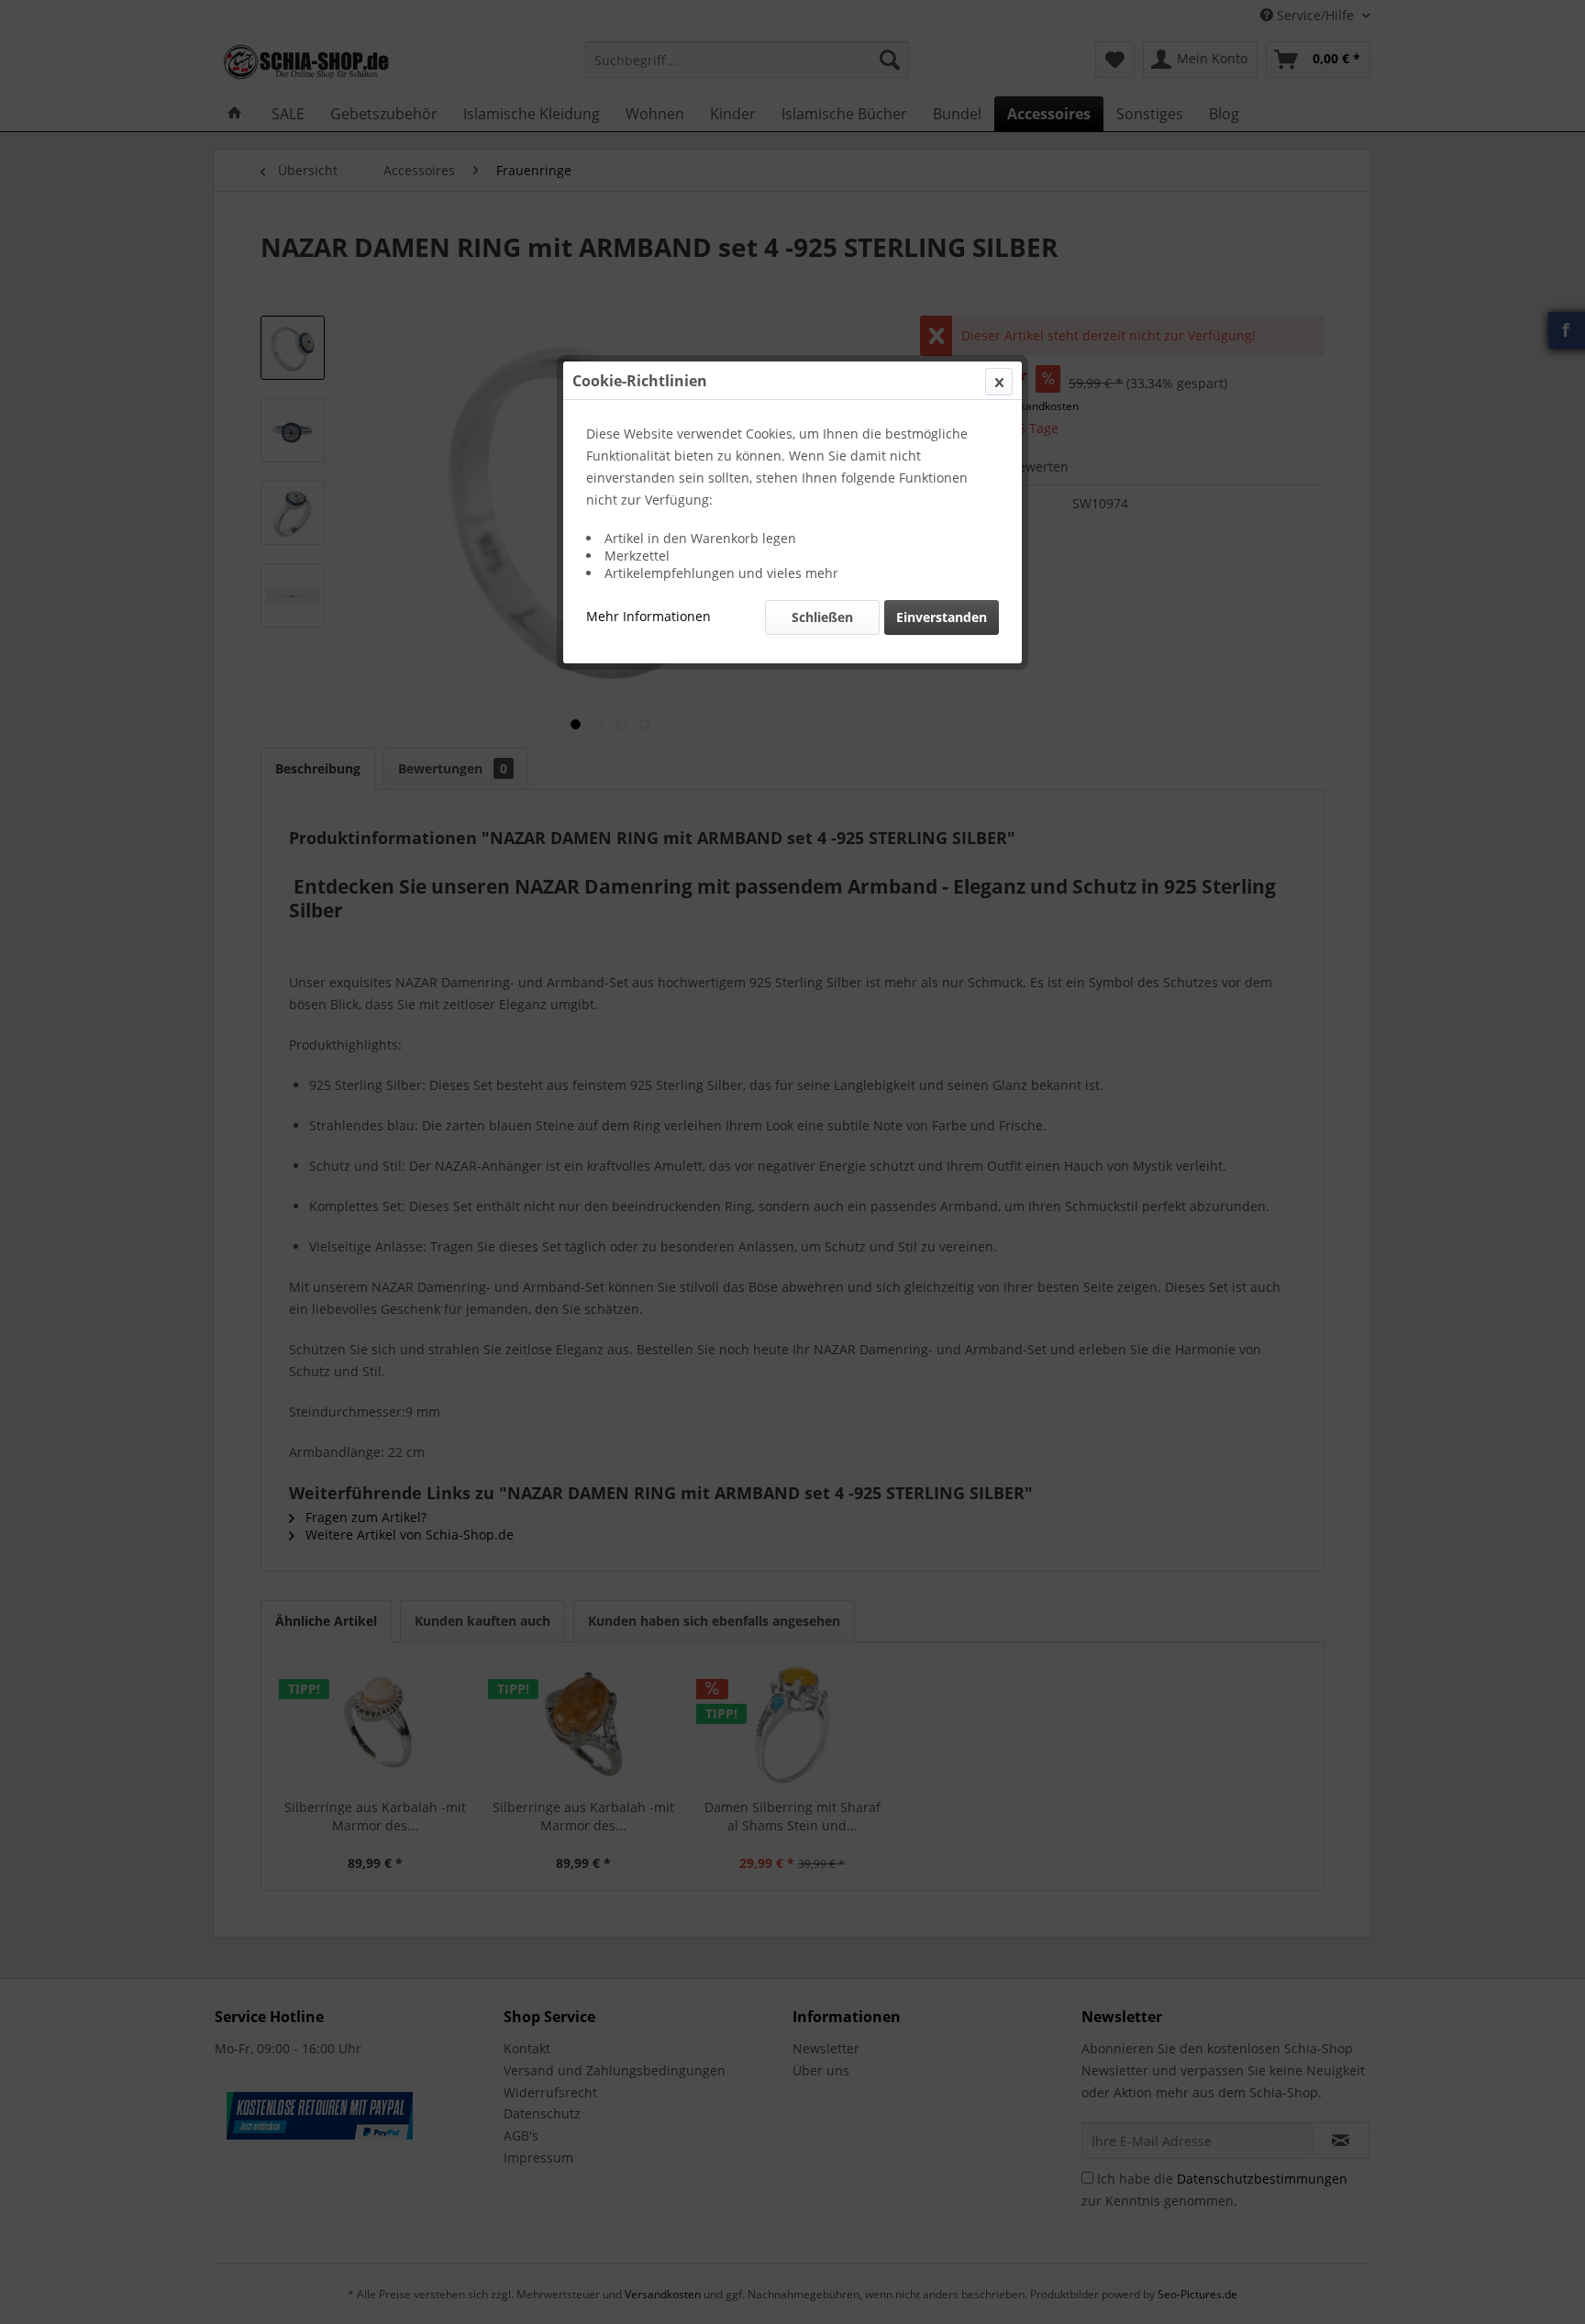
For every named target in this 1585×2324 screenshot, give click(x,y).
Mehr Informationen (648, 616)
